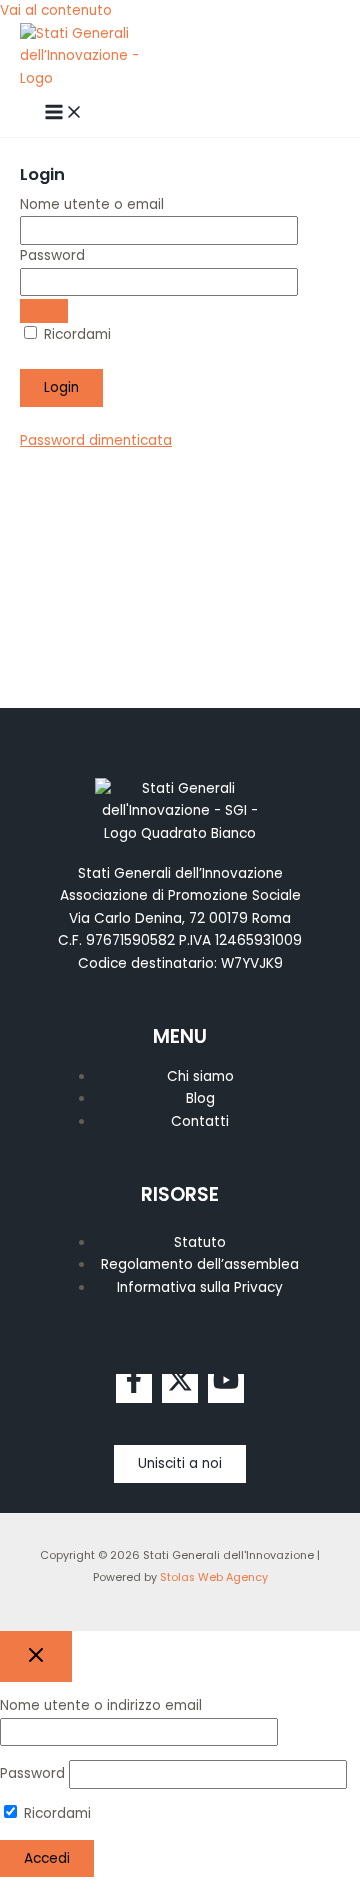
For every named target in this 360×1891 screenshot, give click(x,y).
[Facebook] (134, 1388)
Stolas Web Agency (214, 1577)
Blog (200, 1098)
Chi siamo (200, 1076)
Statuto (200, 1242)
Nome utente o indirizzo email (101, 1705)
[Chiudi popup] (36, 1656)
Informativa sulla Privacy (200, 1287)
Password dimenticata (96, 440)
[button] (180, 1464)
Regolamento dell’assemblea (200, 1264)
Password (52, 255)
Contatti (200, 1121)
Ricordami (75, 334)
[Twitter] (180, 1388)
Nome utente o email (92, 204)
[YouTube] (226, 1388)
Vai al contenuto (56, 10)
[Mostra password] (44, 311)
